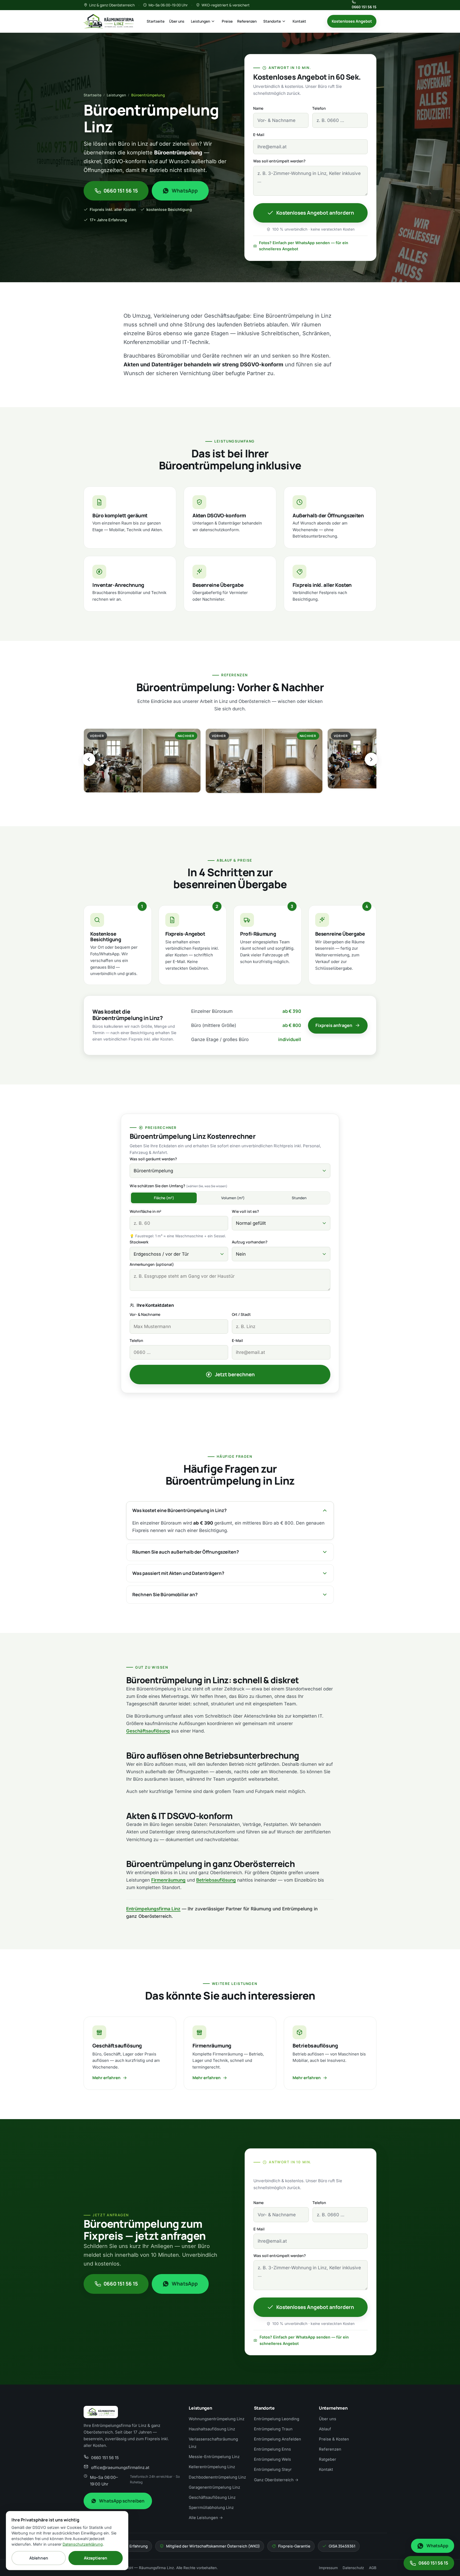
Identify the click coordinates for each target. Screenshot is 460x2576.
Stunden (299, 1198)
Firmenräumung (168, 1880)
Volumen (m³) (233, 1198)
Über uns (177, 21)
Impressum (328, 2568)
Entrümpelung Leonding (277, 2419)
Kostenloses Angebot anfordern (315, 213)
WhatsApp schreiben (122, 2501)
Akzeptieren (96, 2558)
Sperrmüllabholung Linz (211, 2508)
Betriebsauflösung (216, 1880)
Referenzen (247, 21)
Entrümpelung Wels (272, 2459)
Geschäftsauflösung (148, 1731)
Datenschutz (353, 2568)
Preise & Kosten (334, 2439)
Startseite (156, 21)
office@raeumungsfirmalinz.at (120, 2468)
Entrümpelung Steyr (273, 2469)
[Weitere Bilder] (371, 759)
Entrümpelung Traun (273, 2429)
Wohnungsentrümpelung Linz (217, 2419)
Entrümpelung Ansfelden (278, 2439)
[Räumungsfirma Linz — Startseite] (109, 21)
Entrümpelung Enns (272, 2449)
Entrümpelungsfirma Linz (153, 1909)
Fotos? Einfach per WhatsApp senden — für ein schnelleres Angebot (304, 246)
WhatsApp (185, 191)
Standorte (272, 21)
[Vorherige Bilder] (89, 759)
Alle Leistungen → (206, 2518)
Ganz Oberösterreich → (276, 2480)
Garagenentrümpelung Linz (214, 2487)
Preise (227, 21)
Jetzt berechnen (235, 1374)
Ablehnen (39, 2558)
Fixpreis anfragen (334, 1025)
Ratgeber (328, 2459)
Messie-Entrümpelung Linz (214, 2457)
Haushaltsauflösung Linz (212, 2429)
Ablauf (325, 2429)
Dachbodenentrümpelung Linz (217, 2477)
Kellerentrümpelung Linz (212, 2467)
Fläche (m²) (164, 1198)
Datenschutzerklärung (83, 2544)
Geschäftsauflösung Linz (212, 2497)
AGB (373, 2568)
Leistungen (200, 21)
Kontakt (299, 21)
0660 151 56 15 (364, 7)
